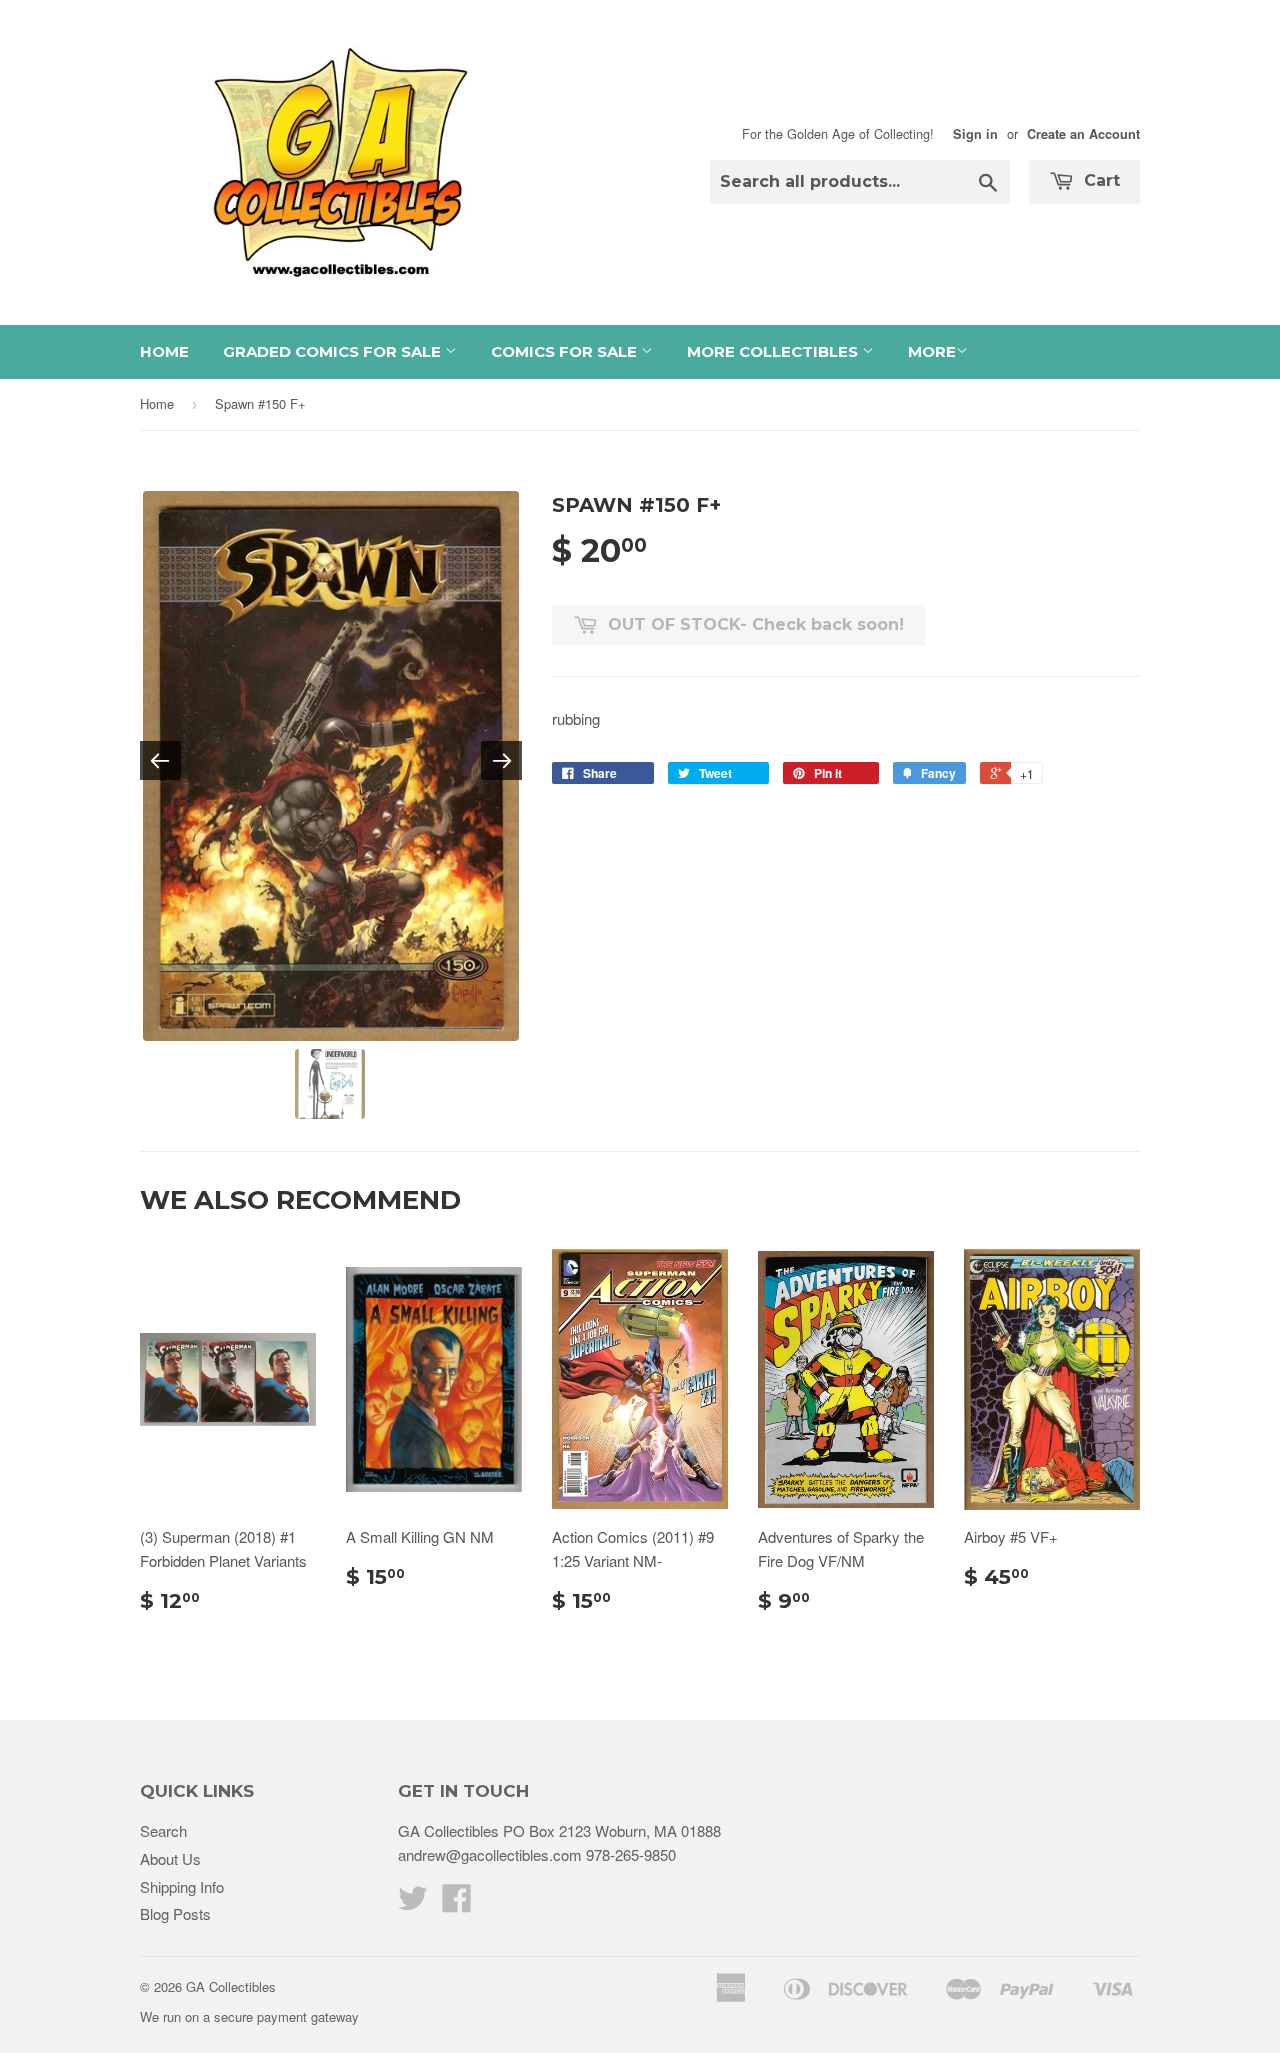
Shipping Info (182, 1886)
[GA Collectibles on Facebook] (457, 1903)
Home (164, 351)
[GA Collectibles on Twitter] (413, 1903)
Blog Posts (175, 1913)
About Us (170, 1858)
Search (163, 1830)
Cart (1099, 180)
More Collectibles (774, 351)
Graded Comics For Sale (334, 351)
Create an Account (1083, 134)
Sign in (975, 134)
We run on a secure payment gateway (249, 2016)
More (932, 351)
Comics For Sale (566, 351)
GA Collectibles (231, 1986)
